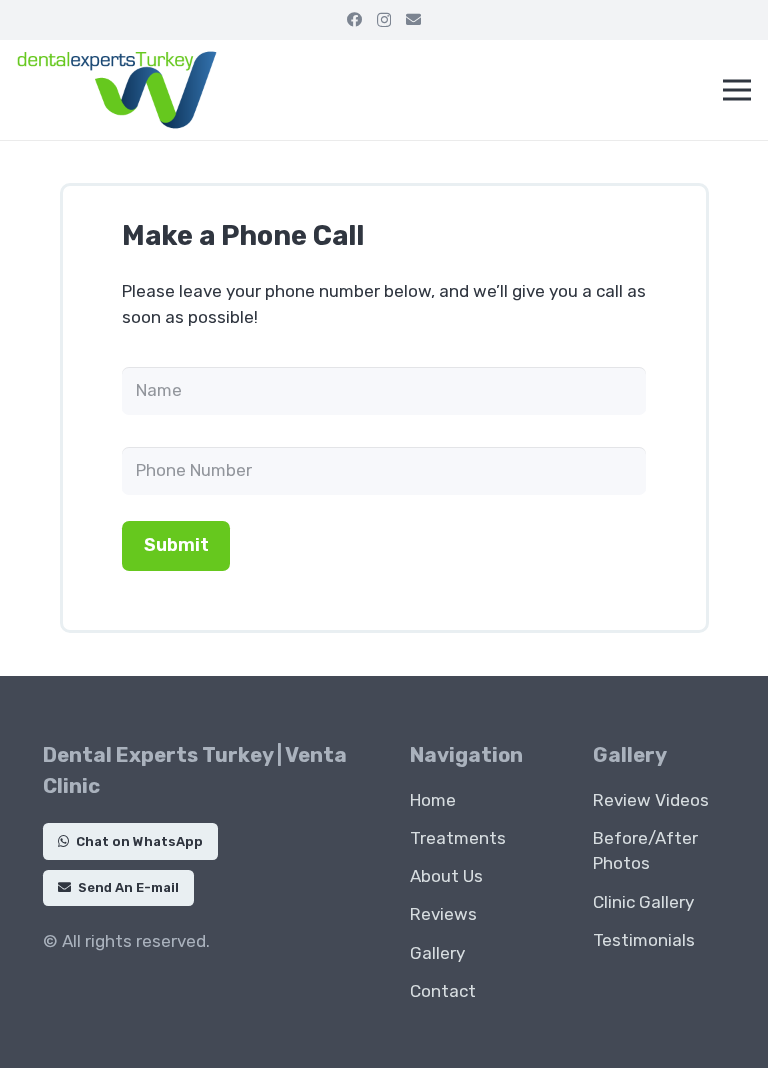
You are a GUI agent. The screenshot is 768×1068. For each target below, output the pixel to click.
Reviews (443, 914)
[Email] (413, 19)
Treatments (458, 838)
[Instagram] (384, 20)
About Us (446, 876)
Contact (443, 991)
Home (433, 800)
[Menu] (736, 90)
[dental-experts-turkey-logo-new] (117, 90)
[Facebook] (354, 19)
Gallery (437, 953)
